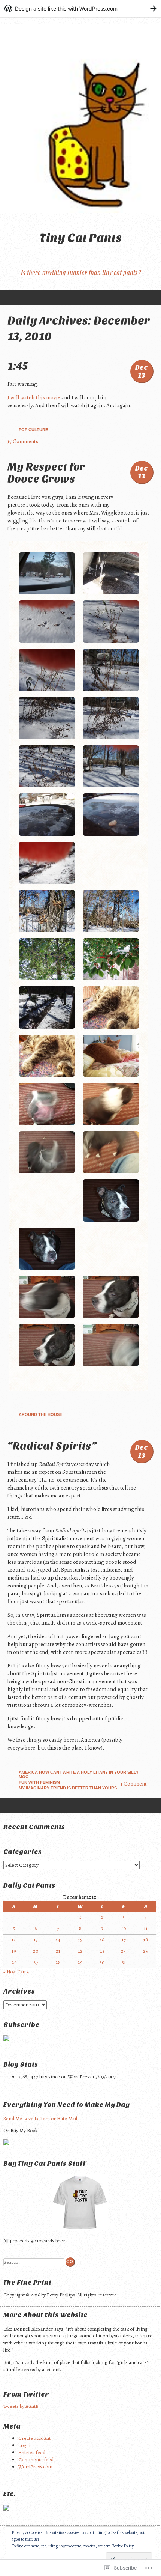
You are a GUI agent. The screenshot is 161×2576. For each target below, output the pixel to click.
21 (58, 1951)
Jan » (24, 1972)
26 (14, 1962)
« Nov (9, 1972)
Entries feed (32, 2452)
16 (102, 1940)
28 (58, 1962)
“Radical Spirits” (52, 1446)
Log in (25, 2445)
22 (80, 1951)
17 (124, 1940)
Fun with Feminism (39, 1782)
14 (58, 1940)
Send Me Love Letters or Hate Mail (40, 2118)
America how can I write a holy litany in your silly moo (79, 1774)
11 (146, 1928)
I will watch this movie (34, 397)
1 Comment (134, 1784)
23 (102, 1951)
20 (36, 1951)
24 (124, 1951)
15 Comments (23, 441)
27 (36, 1962)
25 (145, 1951)
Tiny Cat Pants (81, 238)
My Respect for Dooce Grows (46, 473)
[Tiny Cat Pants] (80, 119)
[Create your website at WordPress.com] (80, 8)
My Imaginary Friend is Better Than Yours (68, 1788)
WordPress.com (35, 2467)
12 (14, 1940)
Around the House (40, 1414)
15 (80, 1940)
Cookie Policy (123, 2546)
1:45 (18, 366)
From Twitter (26, 2395)
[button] (47, 575)
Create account (34, 2438)
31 (124, 1962)
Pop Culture (33, 430)
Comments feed (36, 2459)
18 (146, 1940)
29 (80, 1962)
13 (36, 1940)
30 (102, 1962)
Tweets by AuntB (21, 2406)
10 (124, 1928)
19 (14, 1951)
